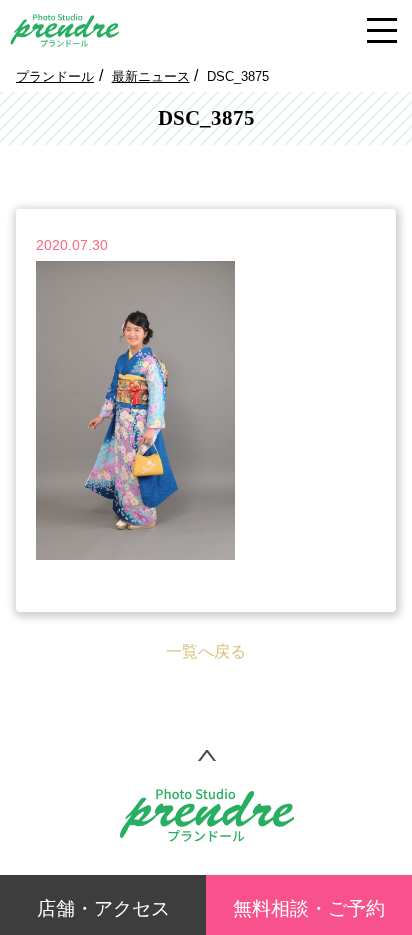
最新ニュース (151, 76)
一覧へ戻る (206, 651)
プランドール (55, 76)
